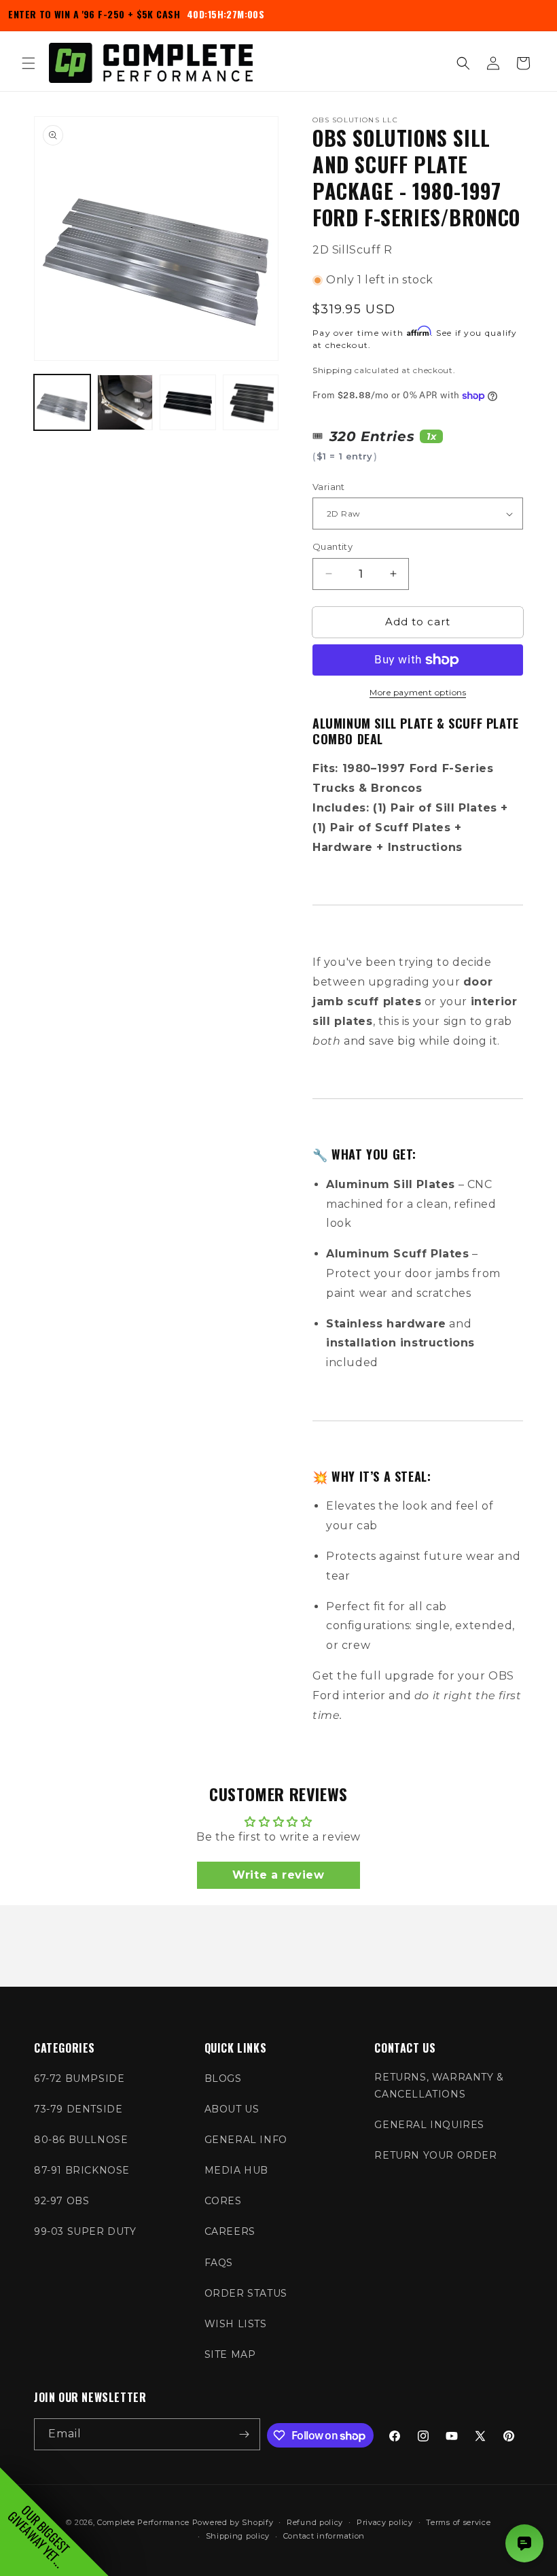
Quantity (333, 546)
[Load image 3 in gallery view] (188, 403)
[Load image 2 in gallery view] (125, 403)
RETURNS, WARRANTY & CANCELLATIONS (439, 2086)
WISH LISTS (236, 2324)
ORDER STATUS (246, 2293)
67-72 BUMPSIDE (79, 2078)
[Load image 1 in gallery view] (62, 403)
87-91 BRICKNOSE (82, 2170)
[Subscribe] (245, 2434)
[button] (29, 63)
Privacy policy (385, 2522)
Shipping (333, 370)
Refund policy (315, 2522)
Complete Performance (143, 2522)
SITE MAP (230, 2354)
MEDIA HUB (236, 2170)
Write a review (278, 1875)
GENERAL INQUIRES (429, 2125)
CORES (223, 2201)
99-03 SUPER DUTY (85, 2231)
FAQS (219, 2263)
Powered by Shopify (233, 2522)
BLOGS (223, 2078)
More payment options (418, 692)
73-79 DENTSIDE (78, 2109)
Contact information (324, 2536)
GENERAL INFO (246, 2140)
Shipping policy (238, 2536)
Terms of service (458, 2522)
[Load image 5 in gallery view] (251, 403)
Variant (329, 487)
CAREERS (230, 2231)
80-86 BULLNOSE (81, 2140)
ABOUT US (232, 2109)
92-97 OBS (61, 2201)
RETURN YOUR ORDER (435, 2155)
